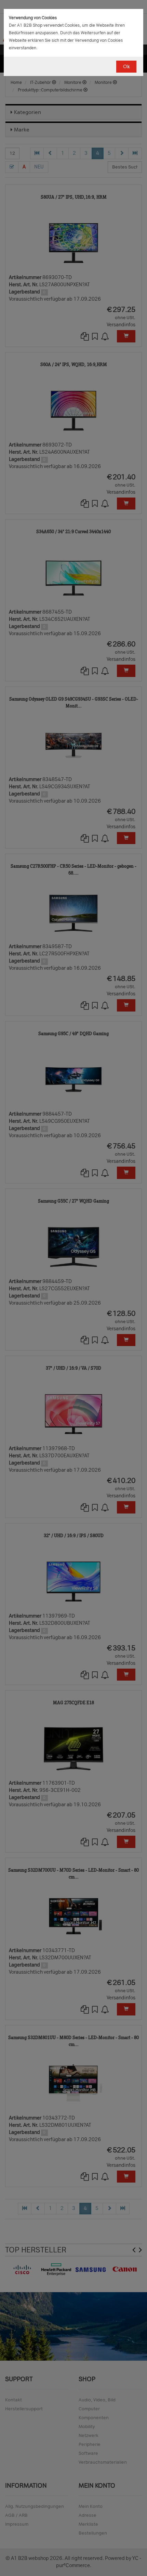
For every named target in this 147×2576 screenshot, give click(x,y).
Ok (126, 67)
